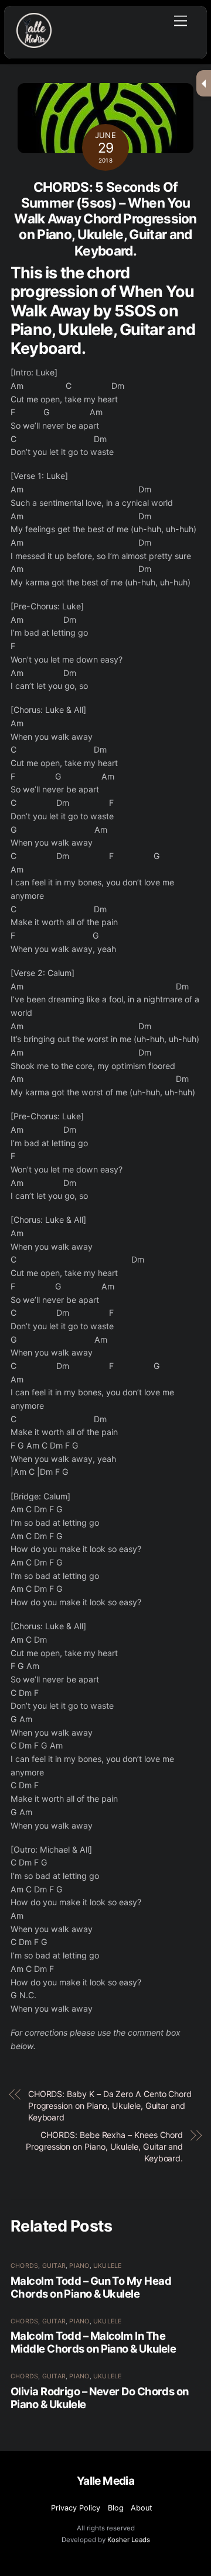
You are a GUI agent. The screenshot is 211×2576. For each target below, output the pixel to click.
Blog (116, 2508)
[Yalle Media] (34, 43)
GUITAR (54, 2266)
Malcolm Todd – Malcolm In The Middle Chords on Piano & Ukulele (93, 2342)
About (142, 2508)
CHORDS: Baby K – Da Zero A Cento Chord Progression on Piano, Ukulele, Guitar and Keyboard (110, 2106)
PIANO (79, 2266)
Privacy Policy (76, 2508)
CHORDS (24, 2266)
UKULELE (108, 2266)
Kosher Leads (129, 2540)
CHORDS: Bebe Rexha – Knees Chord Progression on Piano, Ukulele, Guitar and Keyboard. (104, 2146)
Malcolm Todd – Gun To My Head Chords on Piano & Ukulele (91, 2287)
